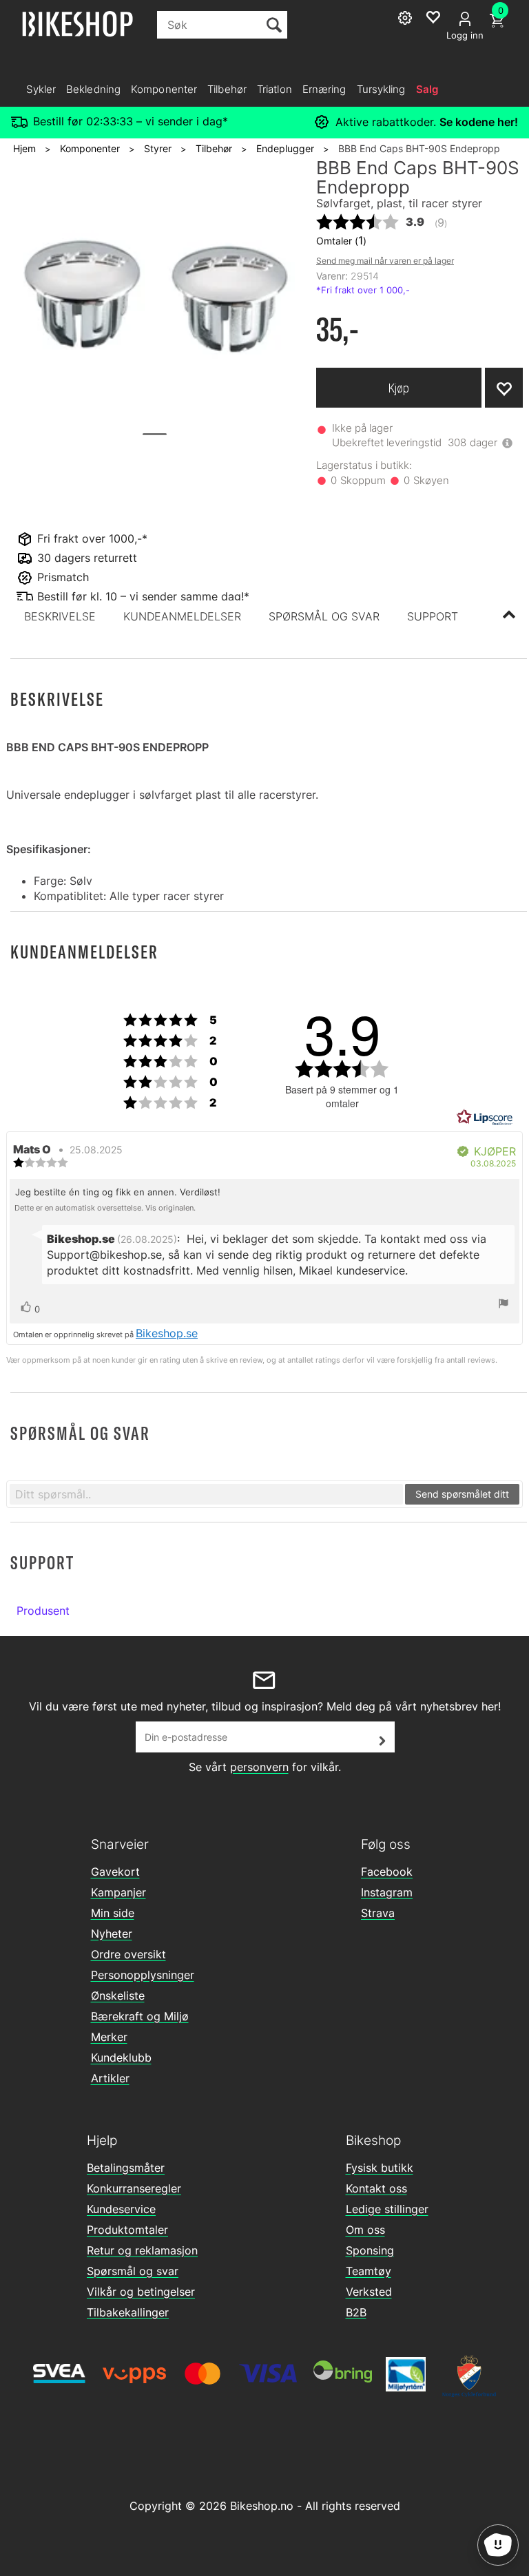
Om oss (365, 2230)
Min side (113, 1913)
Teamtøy (369, 2271)
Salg (427, 89)
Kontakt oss (376, 2188)
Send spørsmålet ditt (462, 1494)
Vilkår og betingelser (141, 2292)
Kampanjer (118, 1892)
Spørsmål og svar (133, 2271)
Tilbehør (227, 89)
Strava (378, 1913)
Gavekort (115, 1872)
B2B (356, 2312)
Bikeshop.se (167, 1333)
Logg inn (465, 35)
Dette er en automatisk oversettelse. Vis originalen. (105, 1208)
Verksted (369, 2292)
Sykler (41, 89)
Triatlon (274, 89)
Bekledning (93, 89)
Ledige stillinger (387, 2209)
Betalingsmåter (126, 2168)
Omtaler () (341, 240)
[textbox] (206, 1494)
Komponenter (164, 89)
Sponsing (370, 2250)
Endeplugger (285, 148)
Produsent (43, 1611)
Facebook (387, 1872)
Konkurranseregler (134, 2188)
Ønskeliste (118, 1996)
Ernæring (324, 89)
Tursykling (381, 89)
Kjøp (399, 388)
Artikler (110, 2078)
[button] (60, 616)
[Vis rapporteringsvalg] (504, 1305)
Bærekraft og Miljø (140, 2016)
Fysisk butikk (380, 2168)
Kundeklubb (121, 2057)
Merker (109, 2037)
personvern (259, 1767)
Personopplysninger (143, 1975)
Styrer (158, 148)
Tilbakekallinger (128, 2312)
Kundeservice (121, 2209)
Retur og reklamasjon (142, 2250)
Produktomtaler (127, 2230)
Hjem (24, 148)
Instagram (387, 1892)
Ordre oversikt (128, 1954)
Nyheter (112, 1934)
